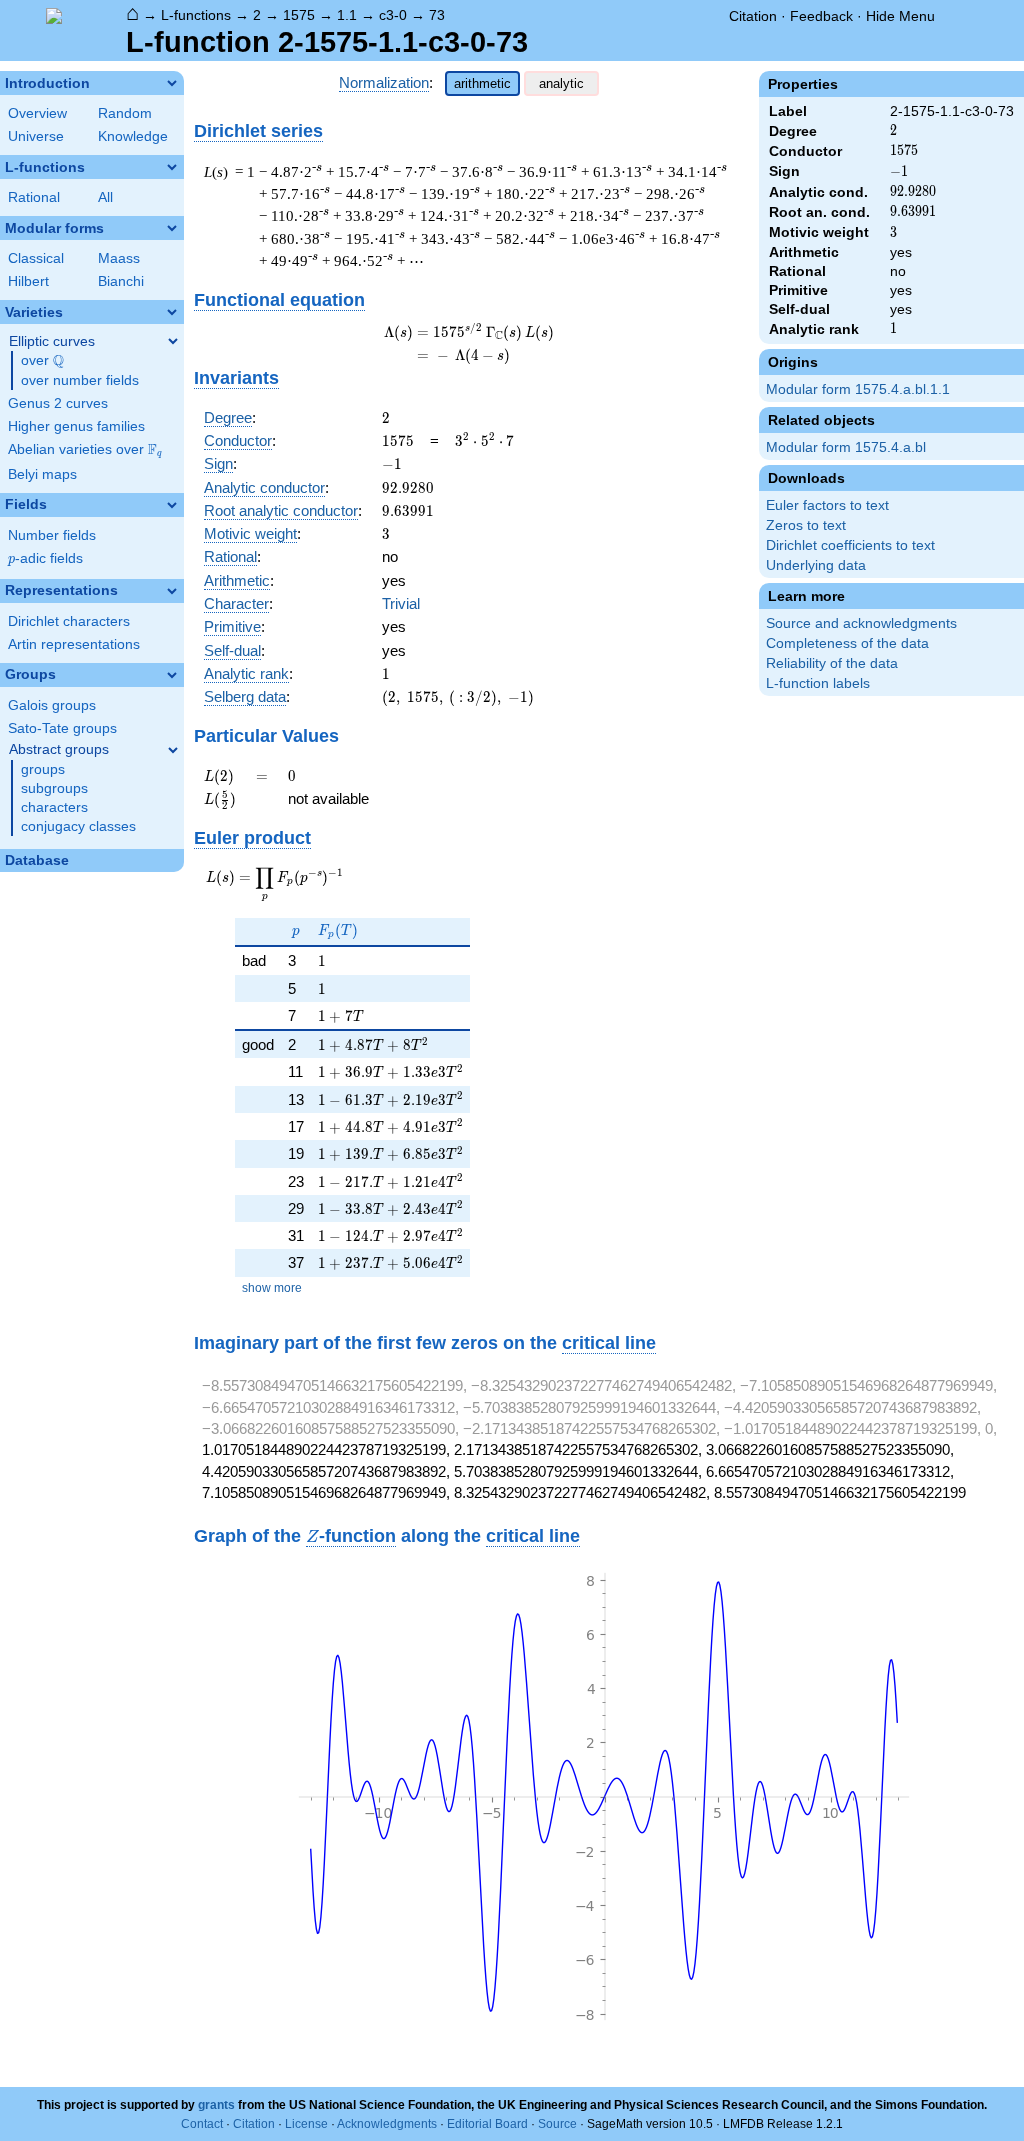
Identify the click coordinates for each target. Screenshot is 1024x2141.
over (42, 361)
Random (125, 113)
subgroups (54, 788)
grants (216, 2105)
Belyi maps (42, 474)
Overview (37, 113)
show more (272, 1288)
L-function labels (818, 683)
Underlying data (816, 565)
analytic (561, 83)
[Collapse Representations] (172, 591)
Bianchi (121, 281)
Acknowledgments (387, 2124)
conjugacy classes (78, 826)
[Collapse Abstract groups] (173, 750)
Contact (202, 2124)
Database (37, 860)
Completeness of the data (847, 643)
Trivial (401, 603)
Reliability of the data (832, 663)
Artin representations (74, 644)
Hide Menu (900, 16)
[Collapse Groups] (172, 675)
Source (557, 2124)
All (105, 197)
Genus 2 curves (58, 403)
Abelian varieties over (85, 450)
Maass (119, 258)
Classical (36, 258)
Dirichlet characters (69, 621)
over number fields (80, 380)
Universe (36, 136)
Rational (34, 197)
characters (54, 807)
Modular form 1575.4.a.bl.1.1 (858, 389)
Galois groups (52, 705)
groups (43, 769)
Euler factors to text (827, 505)
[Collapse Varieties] (172, 312)
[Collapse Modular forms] (172, 228)
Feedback (821, 16)
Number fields (52, 535)
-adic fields (45, 558)
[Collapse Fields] (172, 505)
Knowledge (133, 136)
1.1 (347, 15)
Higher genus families (76, 426)
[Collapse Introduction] (172, 83)
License (306, 2124)
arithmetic (482, 83)
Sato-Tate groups (62, 728)
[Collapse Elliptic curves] (173, 341)
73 (437, 15)
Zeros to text (806, 525)
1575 (299, 15)
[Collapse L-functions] (172, 167)
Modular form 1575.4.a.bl (846, 447)
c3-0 (393, 15)
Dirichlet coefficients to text (850, 545)
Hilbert (28, 281)
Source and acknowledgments (861, 623)
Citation (753, 16)
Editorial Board (487, 2124)
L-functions (196, 15)
